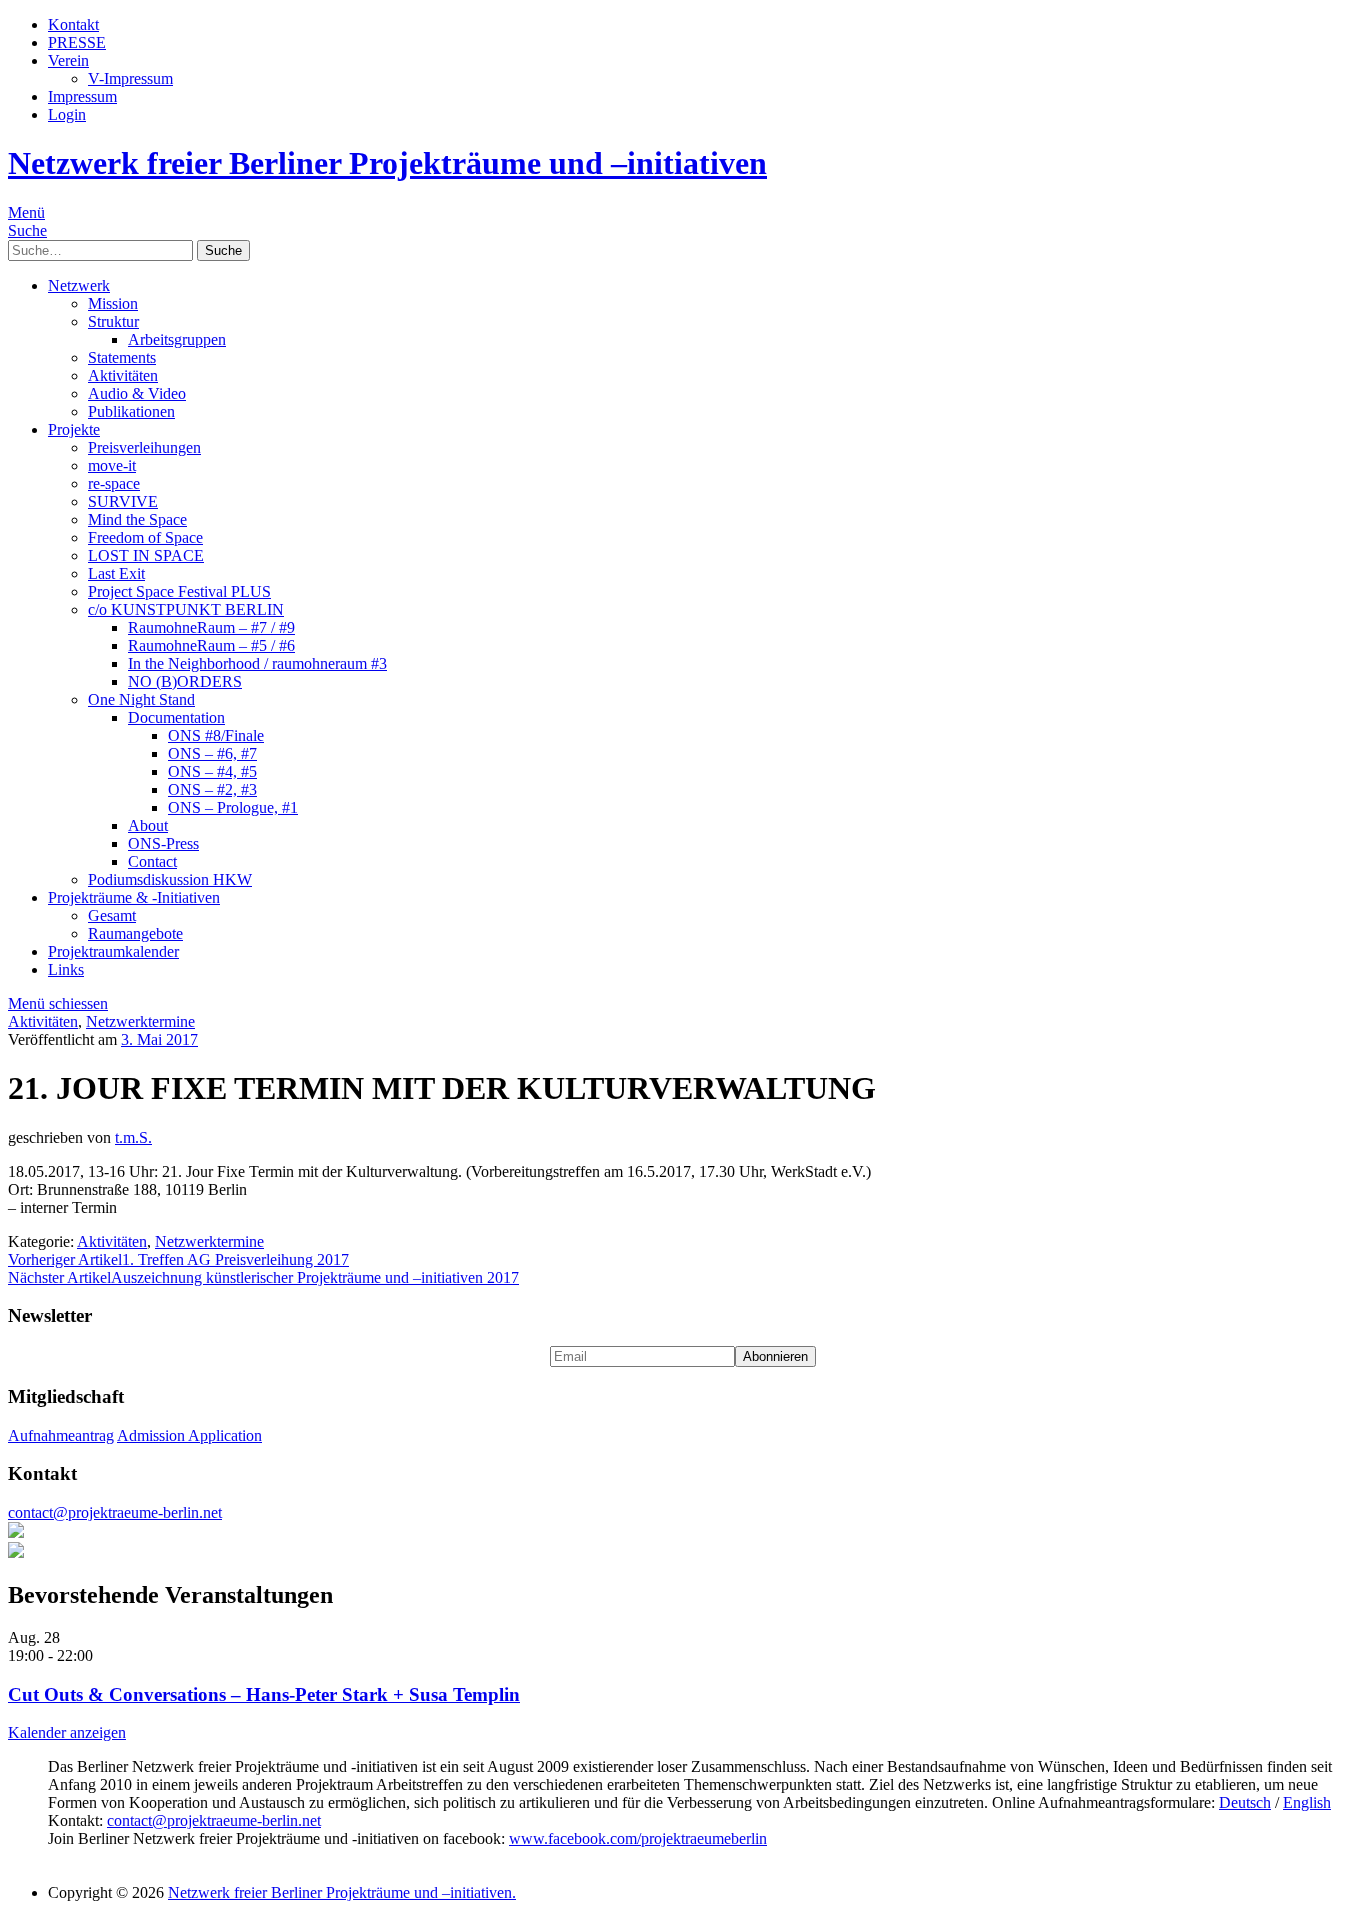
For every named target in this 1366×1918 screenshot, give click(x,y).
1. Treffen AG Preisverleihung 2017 (178, 1259)
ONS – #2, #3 (212, 789)
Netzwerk (79, 285)
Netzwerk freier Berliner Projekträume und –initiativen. (342, 1892)
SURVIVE (123, 501)
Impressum (82, 96)
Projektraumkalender (113, 951)
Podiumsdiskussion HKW (170, 879)
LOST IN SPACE (146, 555)
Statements (122, 357)
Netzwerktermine (140, 1021)
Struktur (113, 321)
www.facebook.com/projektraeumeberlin (638, 1838)
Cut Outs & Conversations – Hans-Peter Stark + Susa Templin (264, 1694)
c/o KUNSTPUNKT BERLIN (186, 609)
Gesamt (112, 915)
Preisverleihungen (144, 447)
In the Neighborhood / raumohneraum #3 (257, 663)
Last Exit (116, 573)
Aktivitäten (123, 375)
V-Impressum (130, 78)
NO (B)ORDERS (185, 681)
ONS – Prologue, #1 (233, 807)
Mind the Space (137, 519)
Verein (68, 60)
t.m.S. (133, 1137)
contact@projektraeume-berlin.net (115, 1512)
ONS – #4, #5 (212, 771)
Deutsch (1245, 1802)
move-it (112, 465)
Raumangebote (135, 933)
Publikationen (131, 411)
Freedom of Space (145, 537)
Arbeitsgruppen (177, 339)
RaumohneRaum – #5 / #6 (211, 645)
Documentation (176, 717)
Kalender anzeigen (67, 1732)
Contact (152, 861)
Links (66, 969)
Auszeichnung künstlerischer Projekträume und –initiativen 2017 (263, 1277)
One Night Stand (141, 699)
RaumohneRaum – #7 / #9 (211, 627)
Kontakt (73, 24)
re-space (114, 483)
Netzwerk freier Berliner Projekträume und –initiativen (387, 163)
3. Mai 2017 (159, 1039)
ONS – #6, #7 (212, 753)
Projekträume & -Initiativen (134, 897)
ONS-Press (163, 843)
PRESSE (77, 42)
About (148, 825)
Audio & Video (137, 393)
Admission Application (189, 1435)
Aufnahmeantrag (61, 1435)
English (1307, 1802)
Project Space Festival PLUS (179, 591)
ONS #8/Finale (216, 735)
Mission (113, 303)
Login (67, 114)
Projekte (74, 429)
